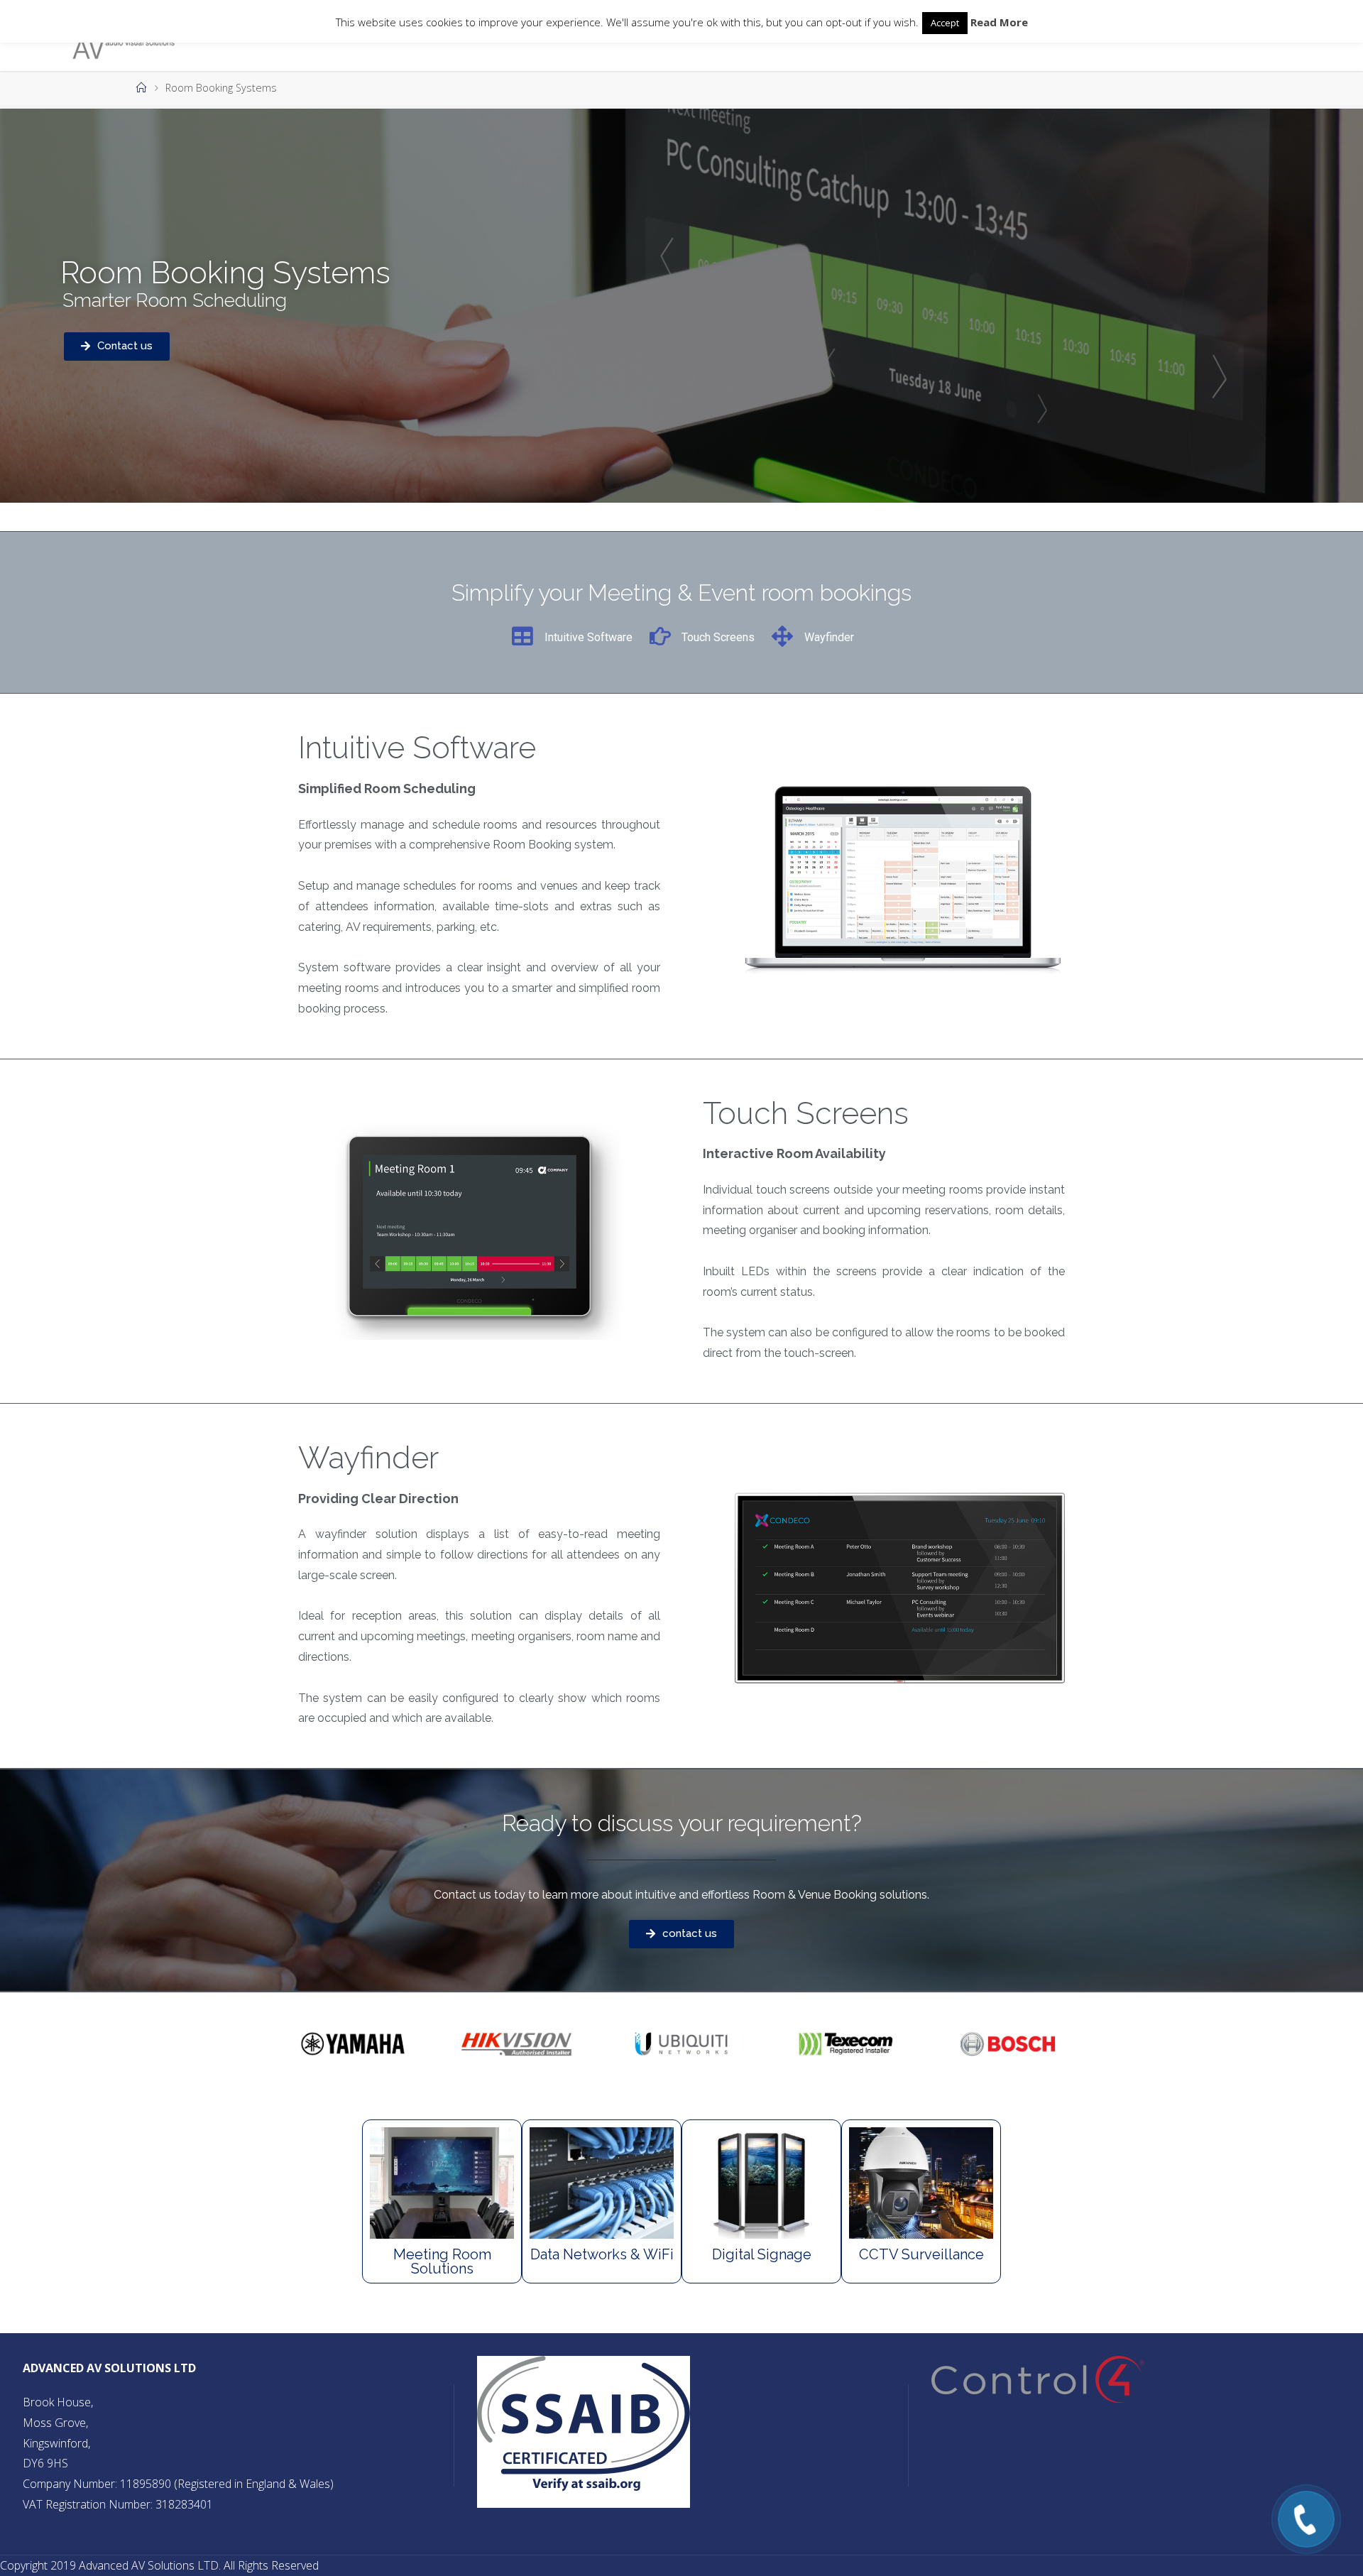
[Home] (141, 88)
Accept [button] (945, 23)
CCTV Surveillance (921, 2254)
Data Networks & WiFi (602, 2254)
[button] (117, 346)
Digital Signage (762, 2254)
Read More (999, 22)
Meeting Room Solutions (442, 2261)
